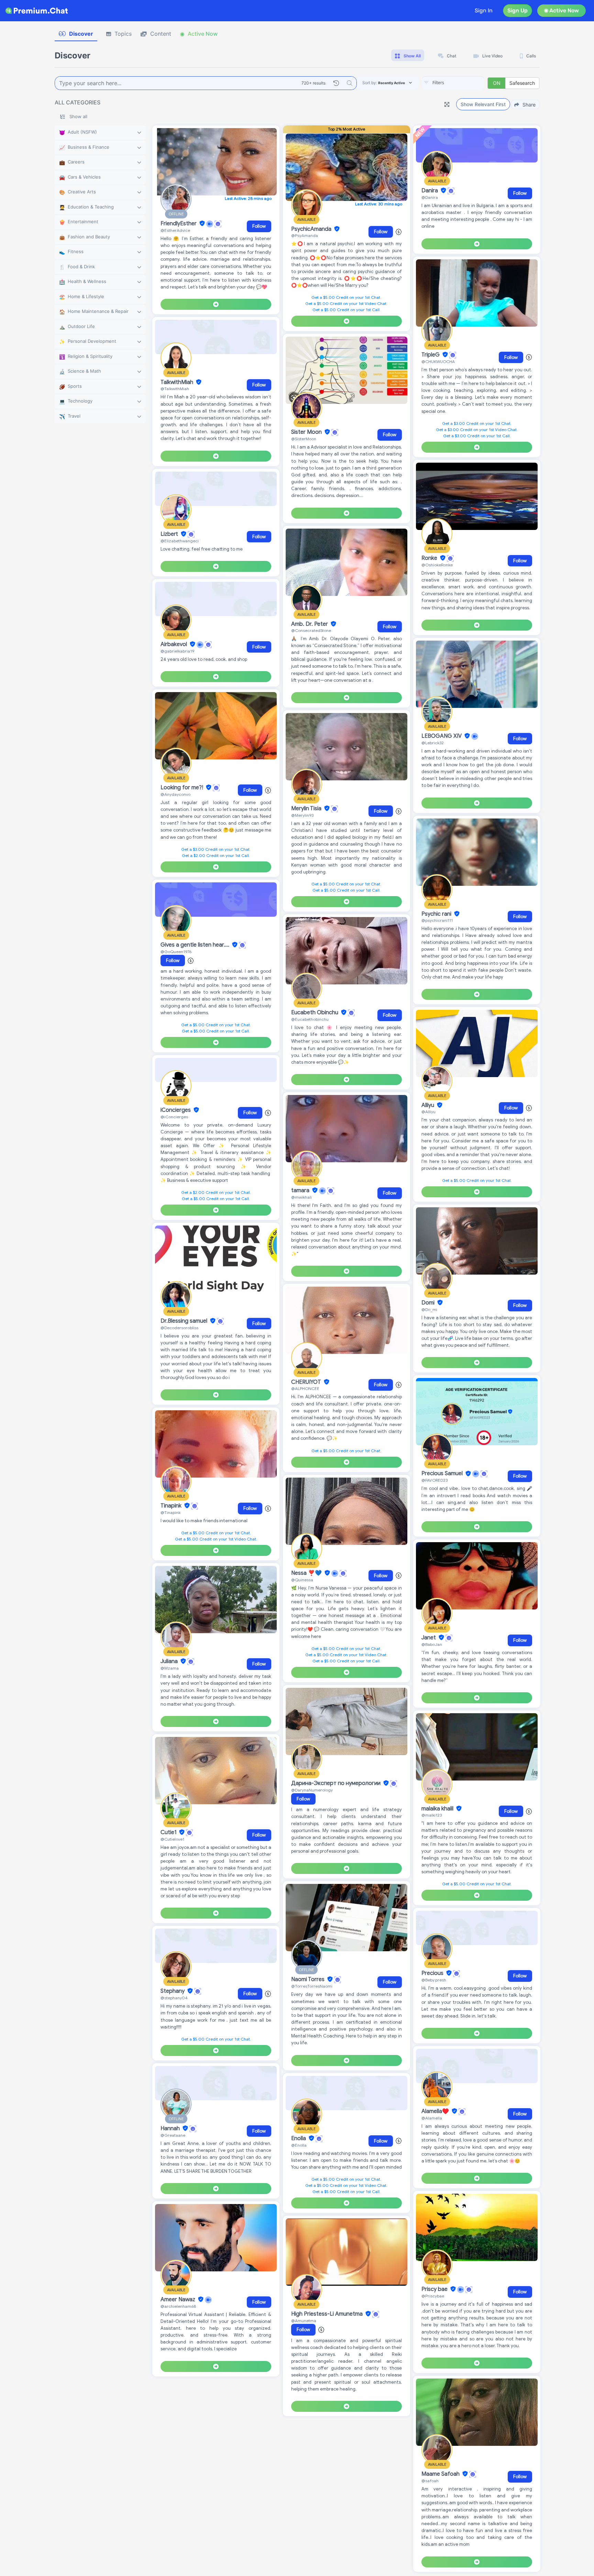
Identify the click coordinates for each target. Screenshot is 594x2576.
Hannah (171, 2128)
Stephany (173, 1991)
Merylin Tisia (307, 809)
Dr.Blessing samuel (185, 1321)
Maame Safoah (441, 2474)
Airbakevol (174, 644)
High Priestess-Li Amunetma (328, 2314)
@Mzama (170, 1668)
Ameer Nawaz (179, 2300)
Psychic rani (437, 914)
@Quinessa (302, 1580)
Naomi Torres (309, 1979)
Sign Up (518, 10)
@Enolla (299, 2145)
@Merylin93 (302, 815)
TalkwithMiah (178, 382)
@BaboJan (432, 1644)
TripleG (431, 355)
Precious (433, 1973)
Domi (429, 1303)
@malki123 (432, 1815)
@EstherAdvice (175, 230)
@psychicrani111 (437, 920)
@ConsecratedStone (311, 630)
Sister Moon (307, 432)
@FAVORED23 (434, 1480)
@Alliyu (428, 1112)
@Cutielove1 (172, 1839)
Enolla (299, 2138)
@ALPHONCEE (305, 1388)
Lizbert (170, 534)
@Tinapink (170, 1512)
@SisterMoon (304, 439)
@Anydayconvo (175, 794)
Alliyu (428, 1105)
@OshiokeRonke (437, 565)
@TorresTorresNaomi (312, 1986)
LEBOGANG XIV (442, 736)
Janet (429, 1638)
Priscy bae (435, 2289)
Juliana (170, 1661)
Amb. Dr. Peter (310, 624)
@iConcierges (174, 1117)
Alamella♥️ (436, 2111)
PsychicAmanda (312, 229)
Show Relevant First (483, 104)
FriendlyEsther (179, 224)
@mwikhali (301, 1197)
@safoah (430, 2481)
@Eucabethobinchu (310, 1019)
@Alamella (432, 2118)
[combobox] (453, 83)
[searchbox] (463, 83)
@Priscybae (433, 2296)
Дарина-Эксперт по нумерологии (337, 1783)
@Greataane (173, 2135)
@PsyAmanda (305, 235)
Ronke (430, 558)
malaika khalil (438, 1809)
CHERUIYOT (307, 1382)
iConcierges (176, 1110)
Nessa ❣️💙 (307, 1573)
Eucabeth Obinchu (315, 1013)
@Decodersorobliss (179, 1328)
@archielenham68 (178, 2306)
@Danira (430, 197)
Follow (259, 226)
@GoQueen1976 (176, 952)
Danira (430, 191)
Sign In (484, 10)
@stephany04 (174, 1998)
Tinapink (172, 1506)
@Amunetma (304, 2321)
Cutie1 (169, 1832)
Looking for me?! (183, 788)
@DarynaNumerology (312, 1790)
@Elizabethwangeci (180, 541)
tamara (301, 1190)
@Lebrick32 (433, 743)
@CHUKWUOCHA (438, 361)
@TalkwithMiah (175, 389)
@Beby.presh (434, 1980)
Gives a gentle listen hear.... (196, 945)
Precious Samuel (443, 1474)
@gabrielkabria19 (177, 651)
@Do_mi (429, 1309)
